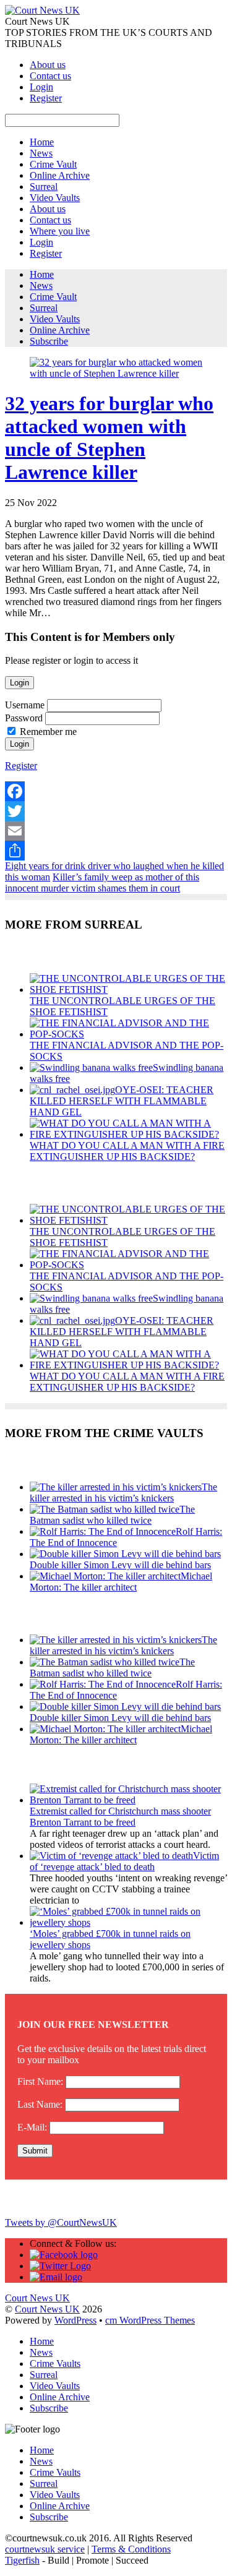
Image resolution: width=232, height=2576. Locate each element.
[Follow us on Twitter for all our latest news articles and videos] (60, 2266)
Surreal (44, 187)
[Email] (116, 831)
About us (48, 65)
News (41, 153)
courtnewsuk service (45, 2549)
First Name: (40, 2081)
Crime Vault (53, 164)
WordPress (75, 2320)
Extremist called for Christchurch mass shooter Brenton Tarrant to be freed (120, 1817)
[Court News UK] (42, 10)
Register (46, 98)
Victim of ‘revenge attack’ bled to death (124, 1861)
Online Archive (60, 175)
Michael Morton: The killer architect (121, 1582)
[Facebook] (116, 791)
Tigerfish (22, 2560)
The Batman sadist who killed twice (112, 1515)
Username (25, 705)
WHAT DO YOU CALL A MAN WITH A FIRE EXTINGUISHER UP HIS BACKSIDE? (127, 1151)
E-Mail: (32, 2127)
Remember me (48, 732)
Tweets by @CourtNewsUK (61, 2222)
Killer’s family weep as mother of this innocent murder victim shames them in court (102, 882)
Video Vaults (55, 198)
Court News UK (47, 2309)
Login (41, 87)
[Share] (116, 851)
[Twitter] (116, 811)
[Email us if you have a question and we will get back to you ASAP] (56, 2277)
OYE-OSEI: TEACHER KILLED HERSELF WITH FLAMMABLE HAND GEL (122, 1101)
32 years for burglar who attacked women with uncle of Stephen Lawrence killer (109, 438)
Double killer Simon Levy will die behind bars (120, 1565)
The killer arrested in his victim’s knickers (123, 1492)
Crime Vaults (55, 2363)
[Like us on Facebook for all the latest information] (64, 2255)
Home (42, 142)
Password (24, 718)
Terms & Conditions (131, 2549)
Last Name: (40, 2104)
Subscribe (49, 341)
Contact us (50, 76)
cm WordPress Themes (150, 2320)
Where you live (60, 231)
